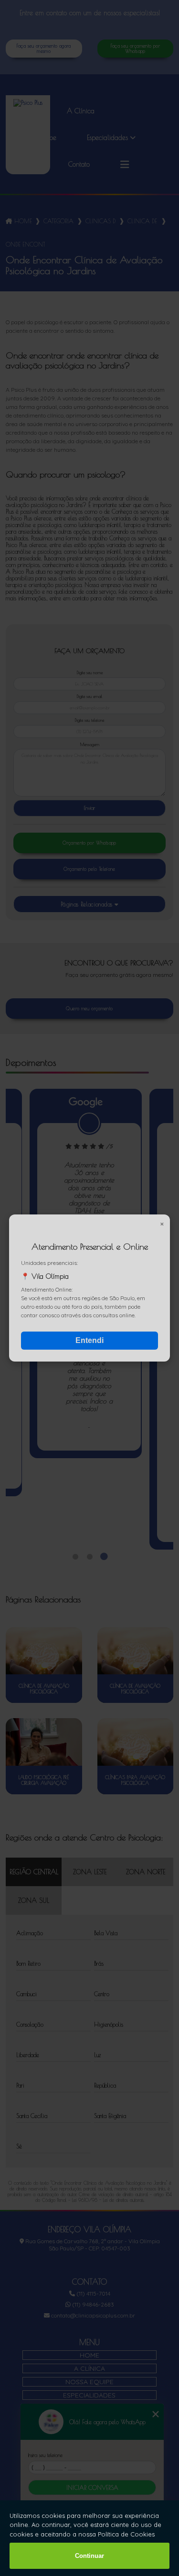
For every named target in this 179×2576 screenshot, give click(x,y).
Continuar (89, 2556)
